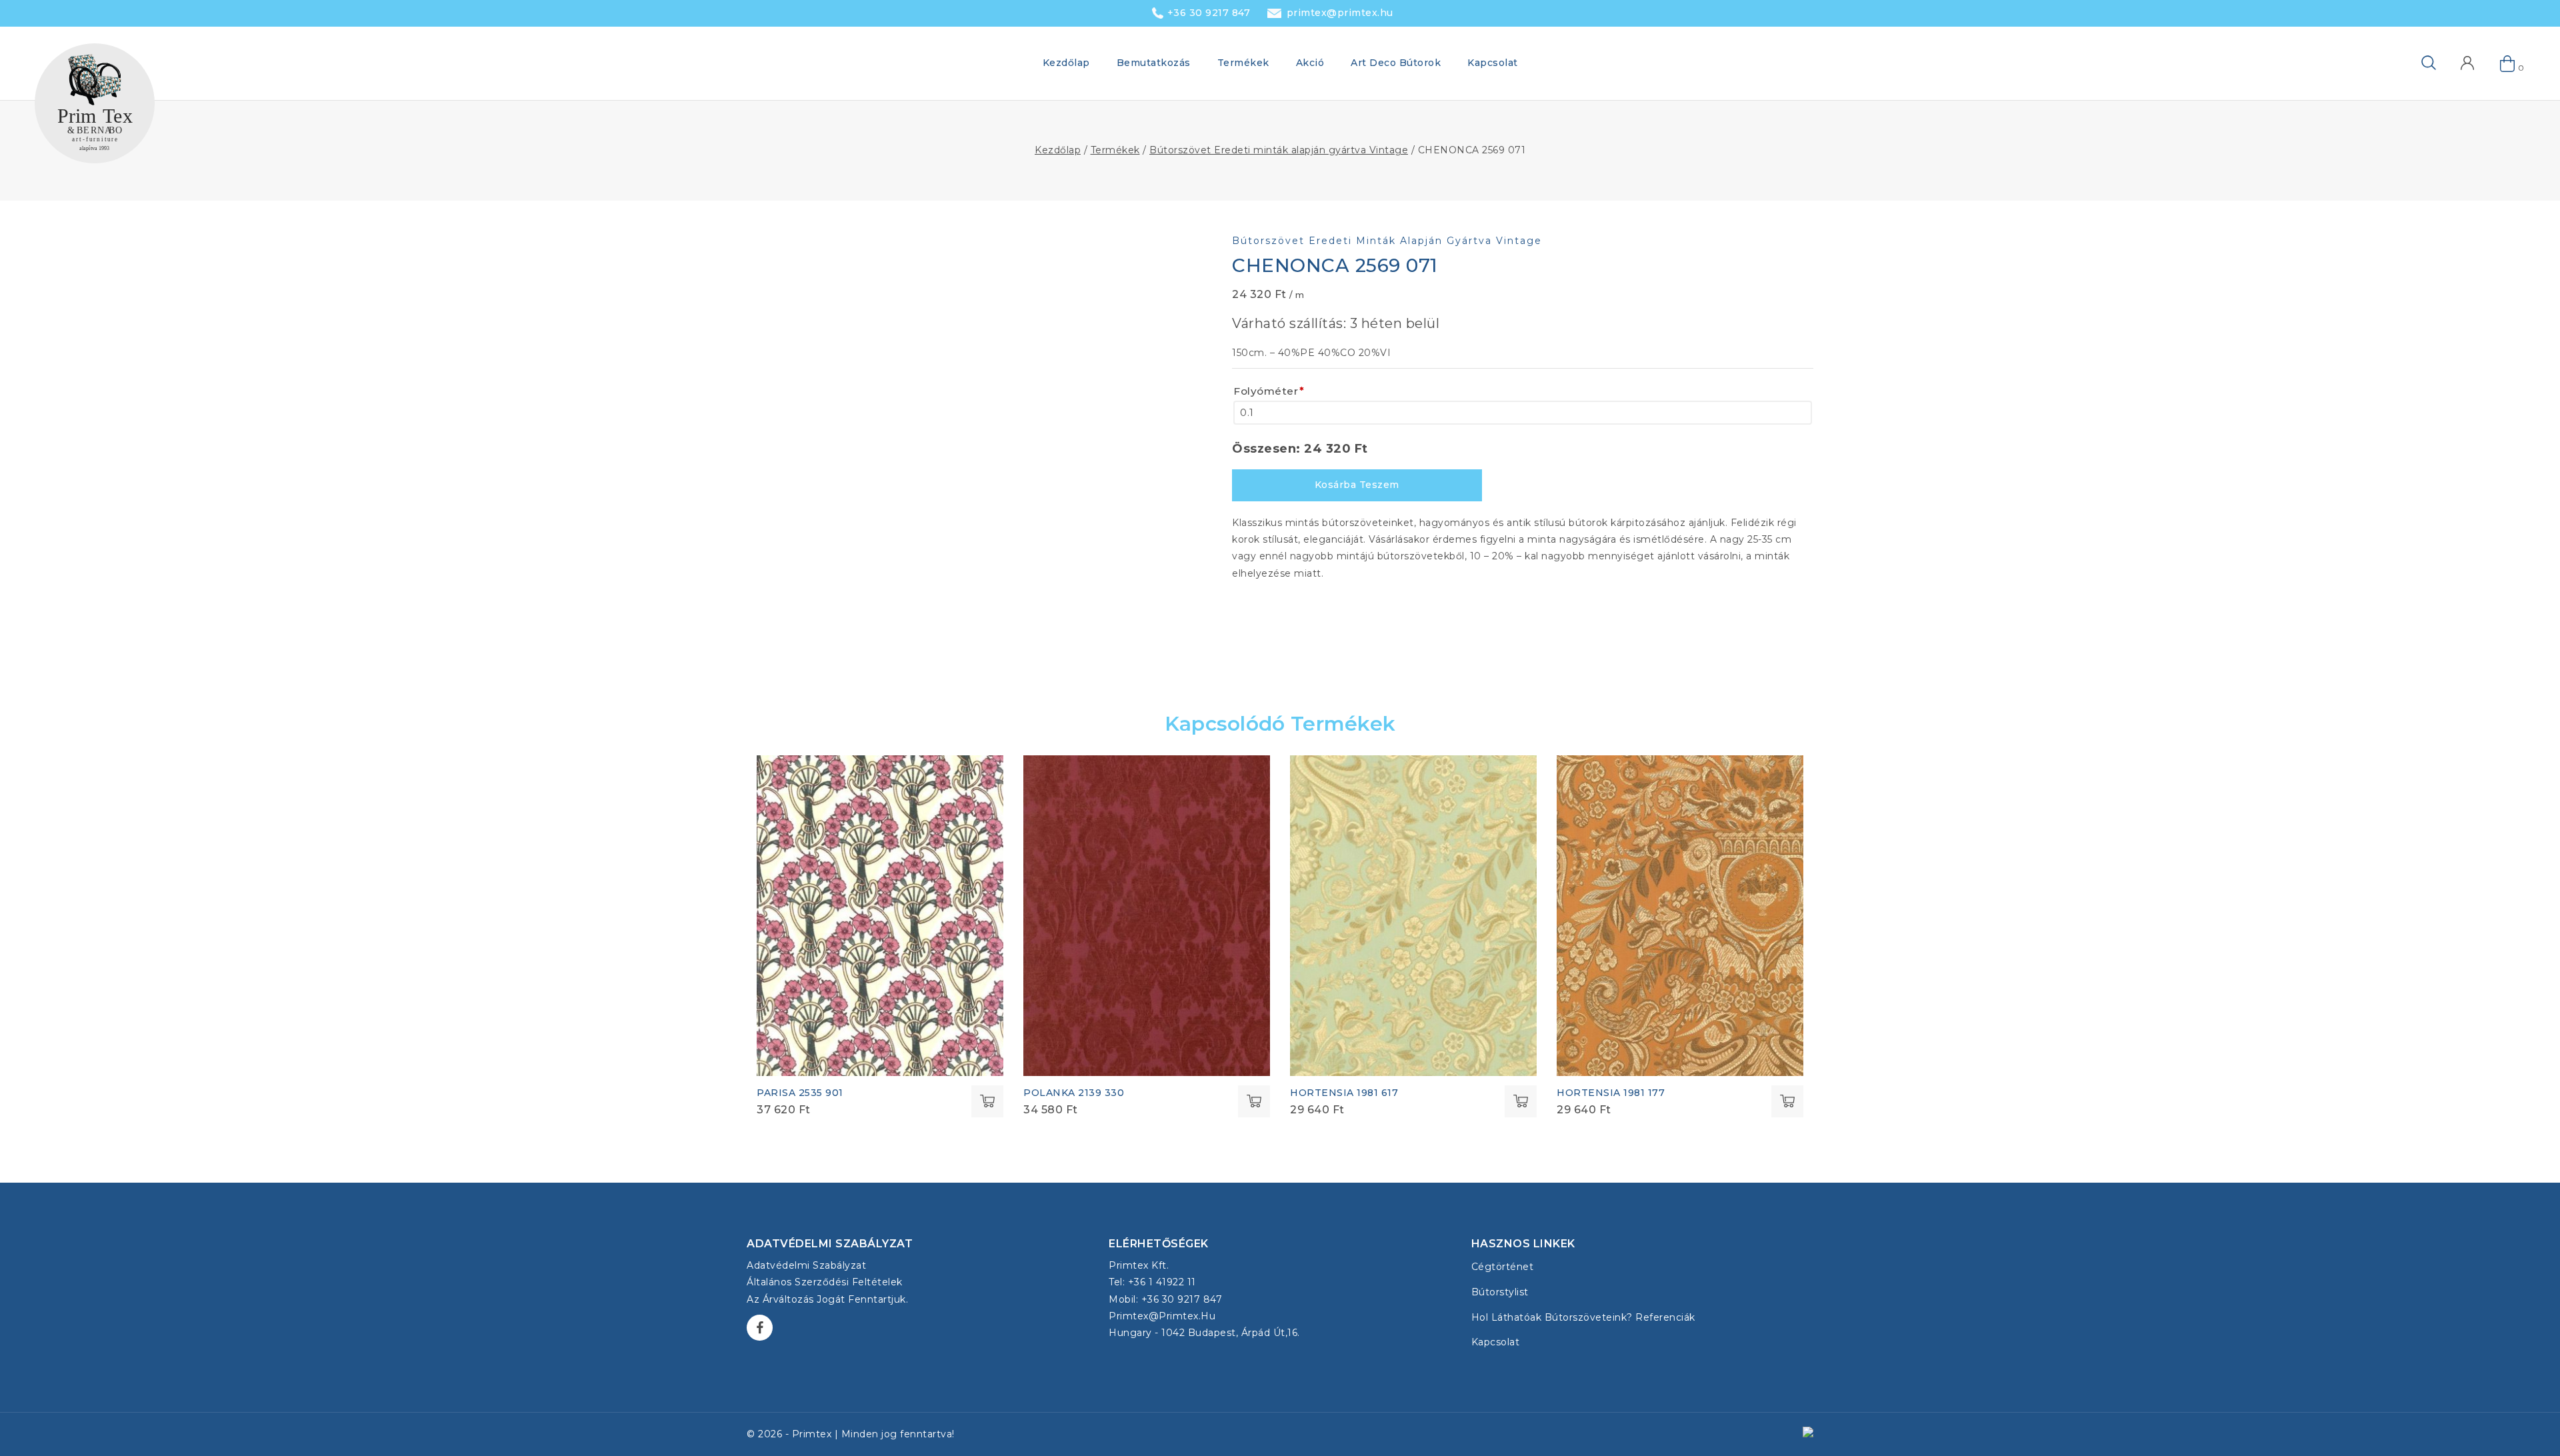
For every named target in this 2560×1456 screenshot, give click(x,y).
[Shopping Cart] (2508, 63)
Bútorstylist (1500, 1292)
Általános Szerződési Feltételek (825, 1282)
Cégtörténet (1503, 1267)
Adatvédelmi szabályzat (806, 1265)
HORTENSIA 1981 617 (1344, 1093)
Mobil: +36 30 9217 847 (1165, 1299)
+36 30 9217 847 (1209, 13)
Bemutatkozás (1154, 63)
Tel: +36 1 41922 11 (1152, 1282)
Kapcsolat (1493, 63)
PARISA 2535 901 (800, 1093)
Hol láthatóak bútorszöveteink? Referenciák (1583, 1317)
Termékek (1243, 63)
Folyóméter (1269, 391)
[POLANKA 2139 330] (1147, 916)
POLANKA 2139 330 (1074, 1093)
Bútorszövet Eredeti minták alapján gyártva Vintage (1387, 241)
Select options (987, 1101)
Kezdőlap (1066, 63)
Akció (1310, 63)
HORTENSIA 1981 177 (1611, 1093)
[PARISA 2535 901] (880, 916)
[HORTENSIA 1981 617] (1413, 916)
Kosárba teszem (1357, 485)
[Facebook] (760, 1328)
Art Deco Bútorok (1396, 63)
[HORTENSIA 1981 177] (1680, 916)
